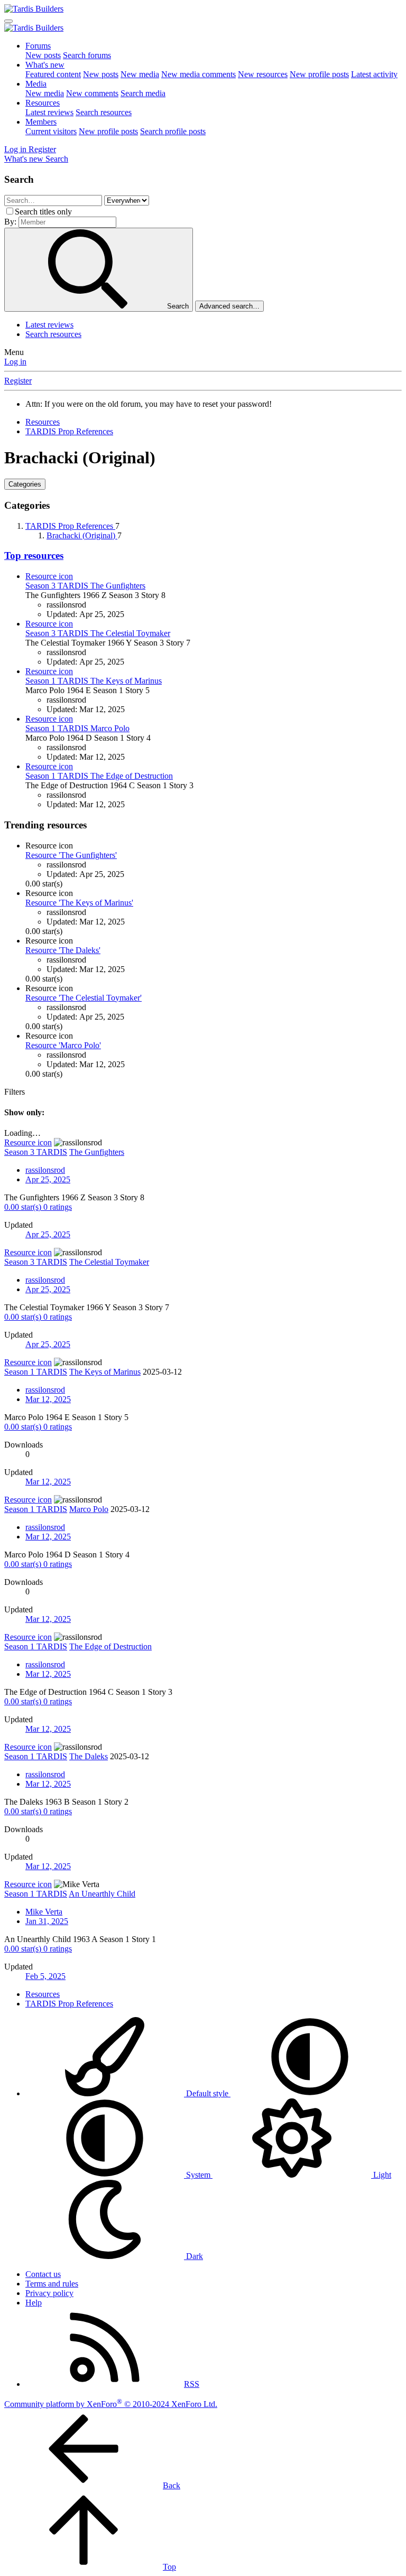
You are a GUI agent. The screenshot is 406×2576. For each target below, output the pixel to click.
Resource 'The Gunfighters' (71, 855)
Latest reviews (49, 112)
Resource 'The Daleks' (63, 950)
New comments (92, 93)
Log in (15, 362)
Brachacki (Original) (82, 535)
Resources (43, 103)
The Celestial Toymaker (98, 633)
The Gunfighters (85, 586)
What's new (45, 65)
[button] (310, 2093)
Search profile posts (173, 131)
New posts (43, 55)
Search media (143, 93)
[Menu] (8, 21)
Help (34, 2303)
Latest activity (374, 74)
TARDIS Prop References (70, 526)
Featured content (53, 74)
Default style (207, 2093)
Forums (38, 46)
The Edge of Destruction (99, 776)
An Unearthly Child (102, 1894)
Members (41, 122)
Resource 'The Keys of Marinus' (79, 903)
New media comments (199, 74)
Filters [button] (15, 1092)
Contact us (43, 2274)
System (198, 2175)
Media (36, 84)
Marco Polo (77, 728)
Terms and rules (52, 2284)
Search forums (87, 55)
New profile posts (319, 74)
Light (381, 2175)
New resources (263, 74)
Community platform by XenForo (111, 2404)
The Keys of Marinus (94, 681)
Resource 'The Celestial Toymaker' (84, 998)
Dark (193, 2256)
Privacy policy (49, 2293)
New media (140, 74)
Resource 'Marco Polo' (63, 1045)
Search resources (104, 112)
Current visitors (51, 131)
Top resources (34, 556)
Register (18, 381)
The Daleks (89, 1756)
